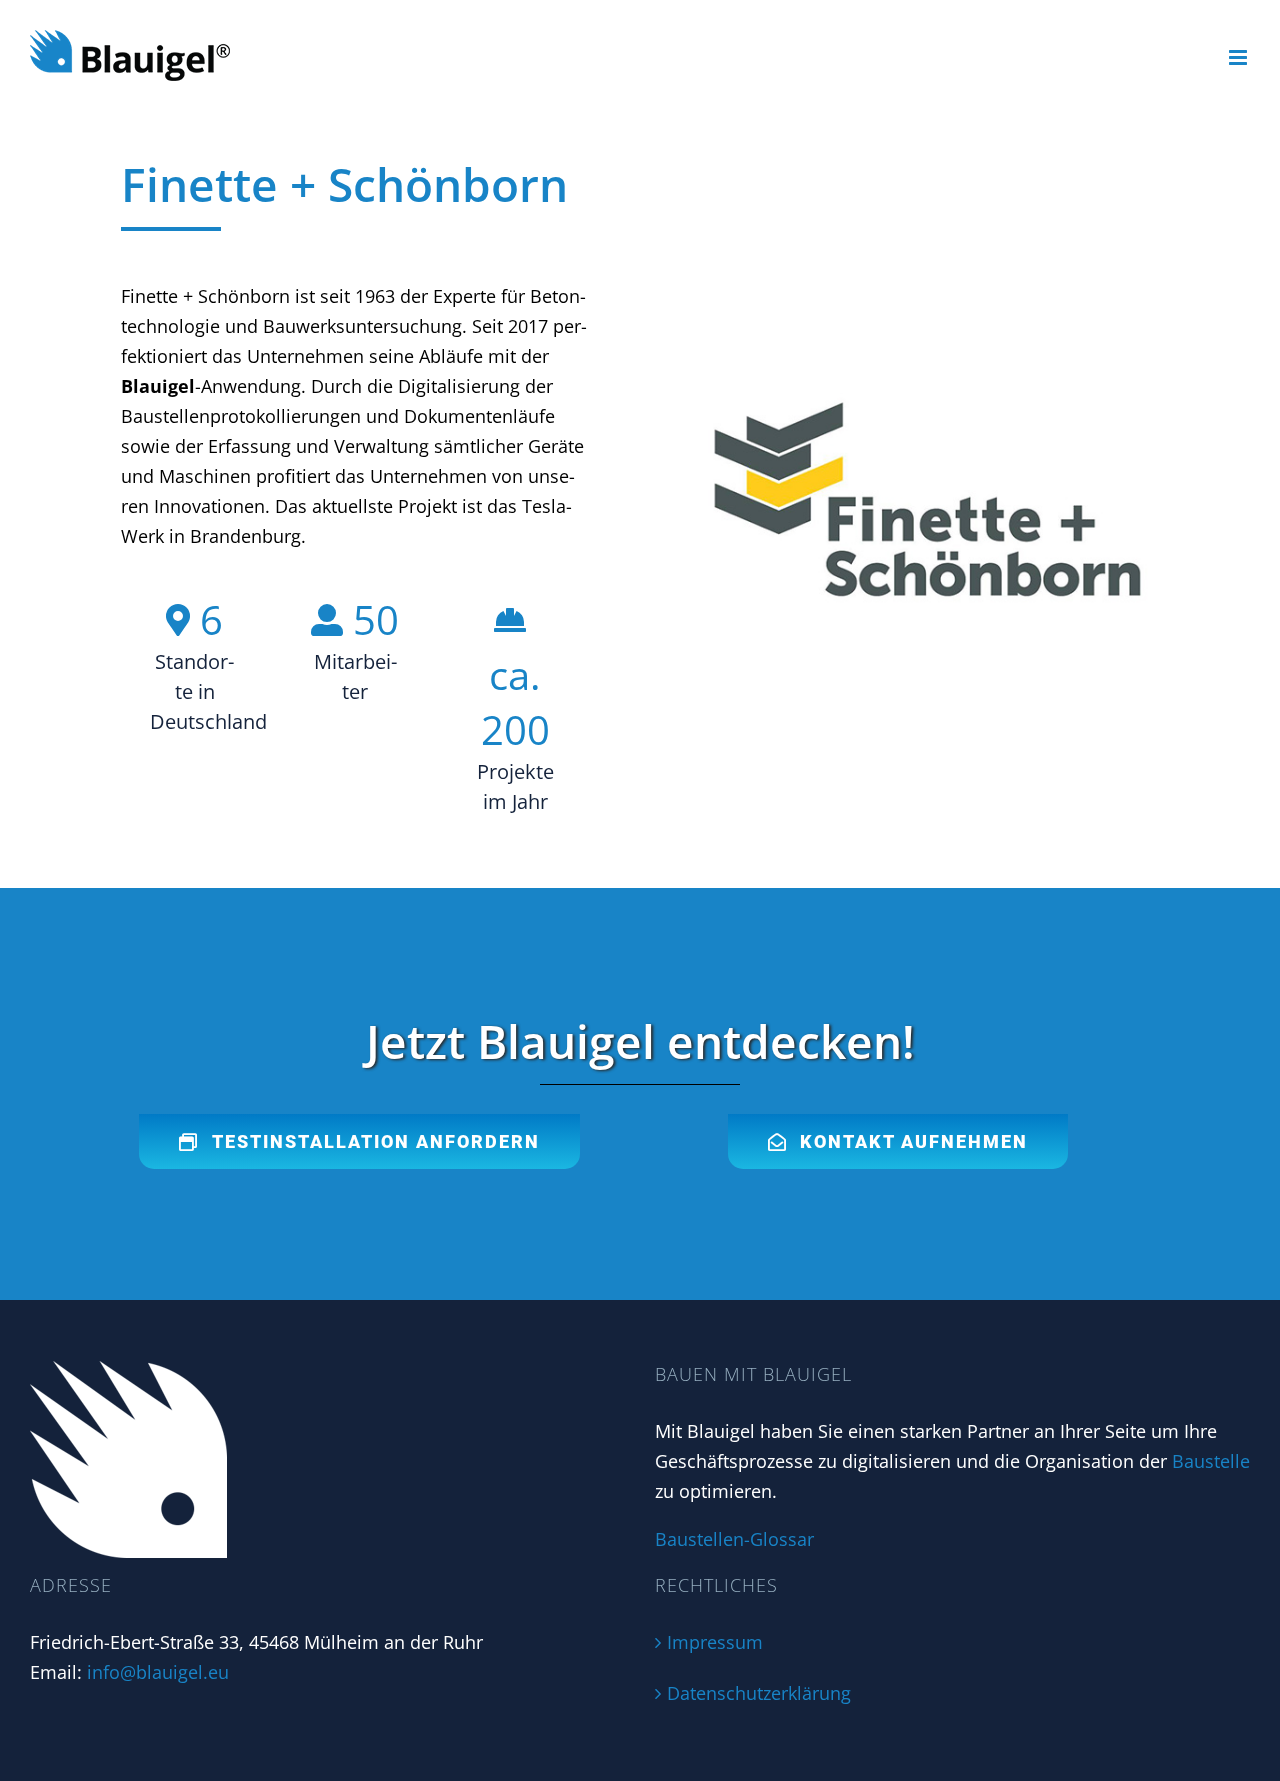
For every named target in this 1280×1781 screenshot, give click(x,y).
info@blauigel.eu (158, 1672)
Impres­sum (715, 1642)
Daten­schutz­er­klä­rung (759, 1693)
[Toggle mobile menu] (1239, 57)
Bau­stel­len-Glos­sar (734, 1539)
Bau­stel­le (1211, 1461)
